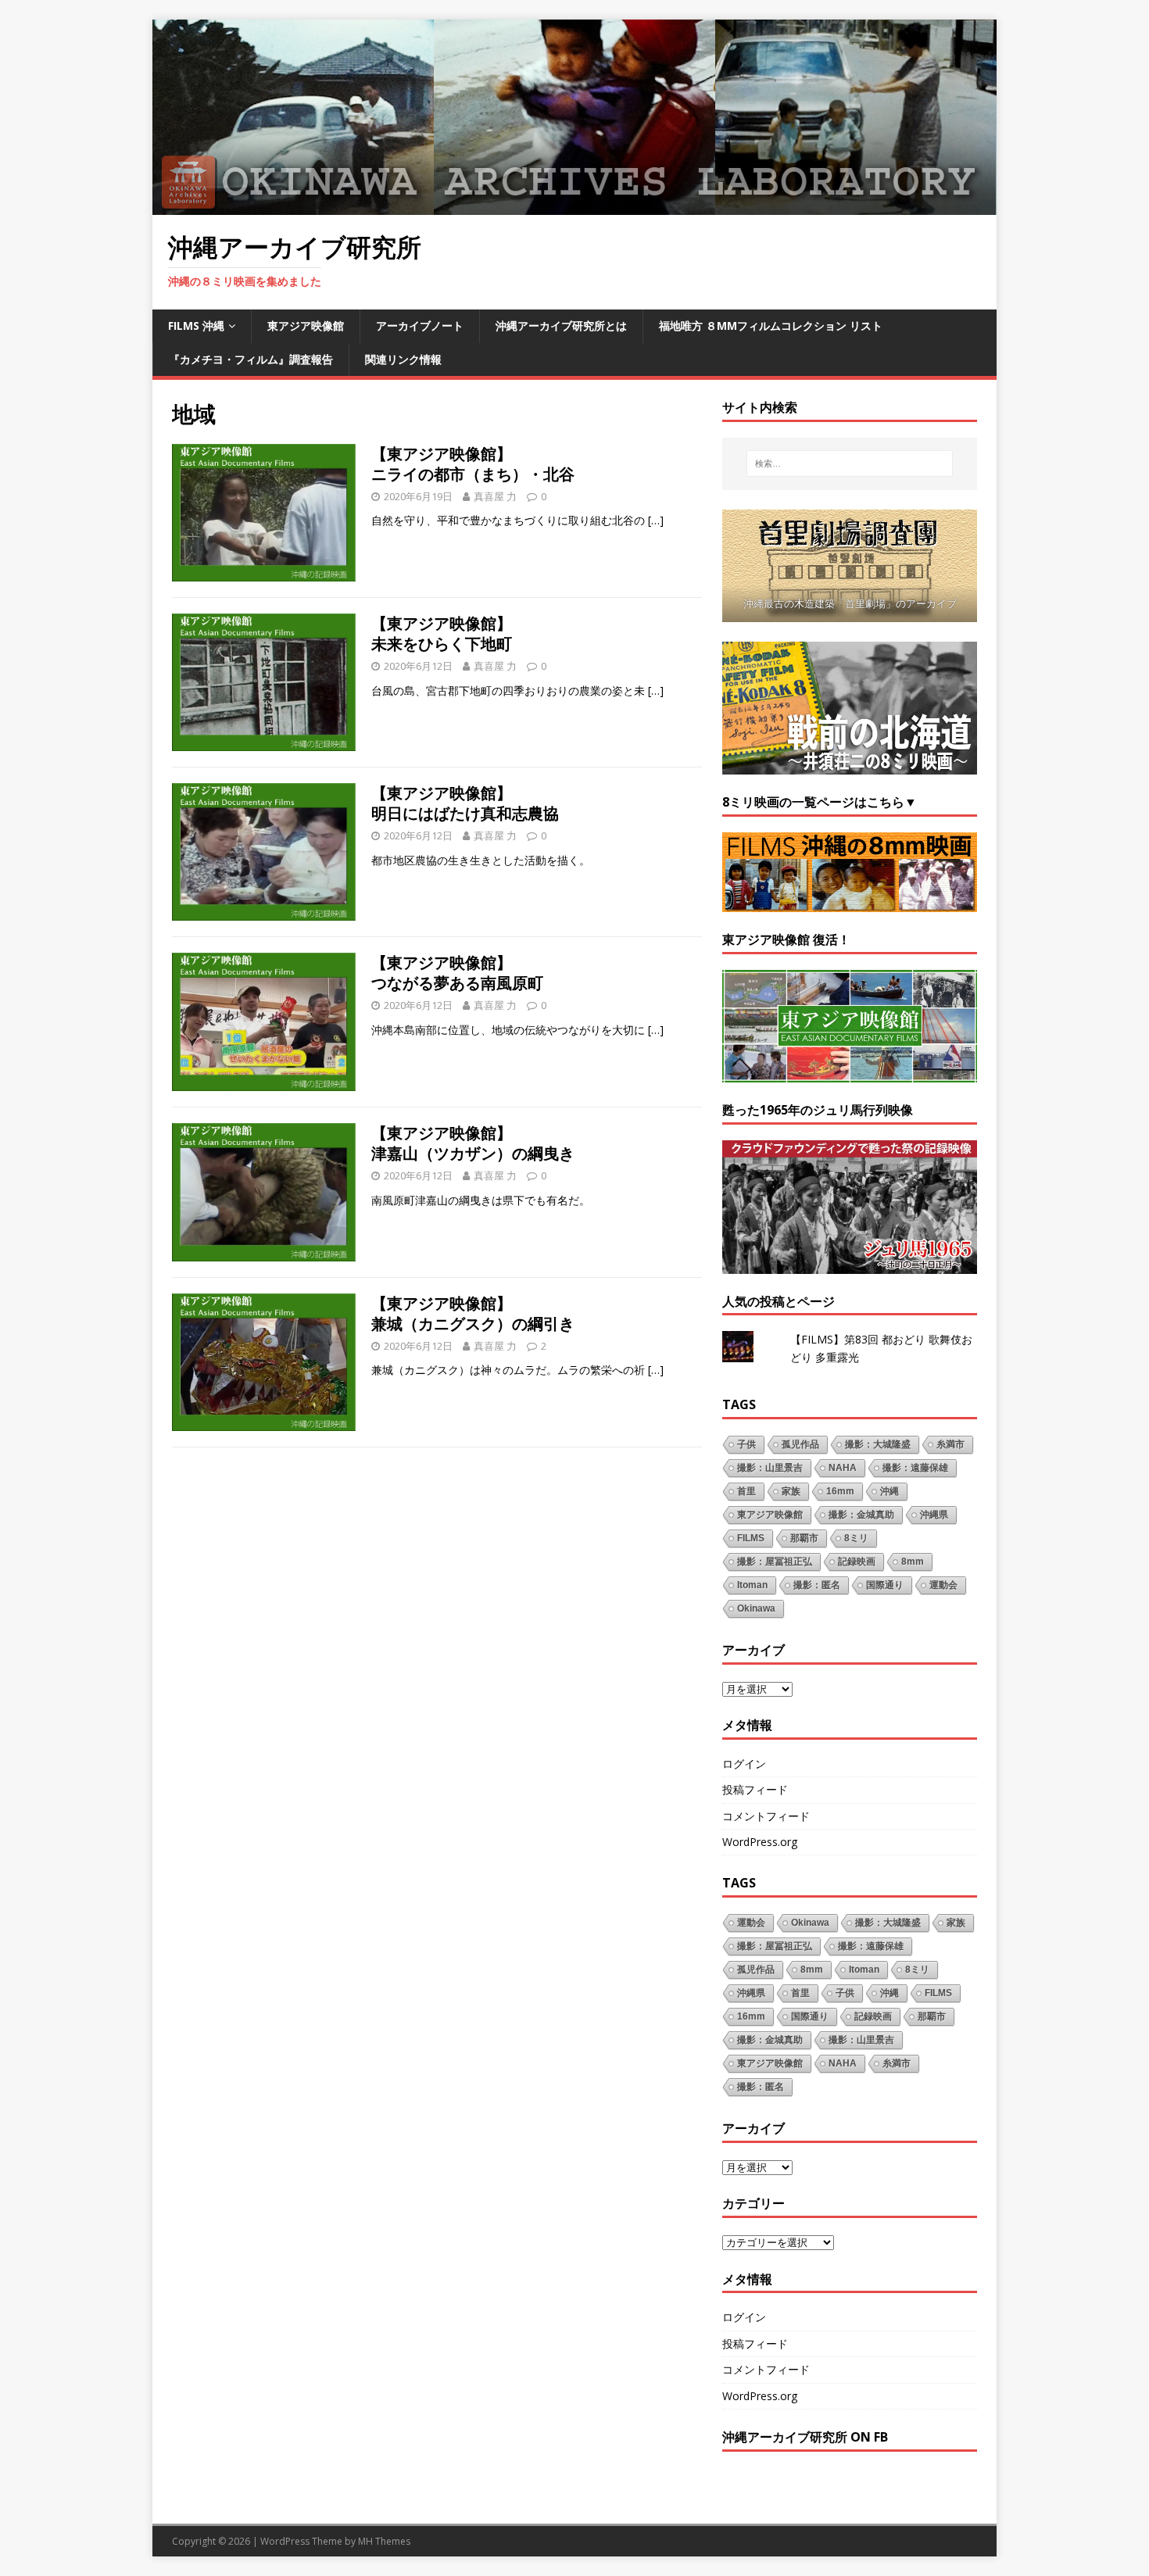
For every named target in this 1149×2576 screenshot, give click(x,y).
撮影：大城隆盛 (878, 1444)
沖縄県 (934, 1515)
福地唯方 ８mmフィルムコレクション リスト (771, 326)
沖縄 (889, 1491)
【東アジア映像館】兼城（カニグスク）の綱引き (473, 1313)
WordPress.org (760, 1842)
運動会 (943, 1585)
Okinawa (756, 1608)
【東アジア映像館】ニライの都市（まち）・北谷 (473, 464)
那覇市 (804, 1538)
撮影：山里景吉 (770, 1468)
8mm (913, 1562)
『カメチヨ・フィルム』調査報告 (251, 359)
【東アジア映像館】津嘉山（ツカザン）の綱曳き (473, 1143)
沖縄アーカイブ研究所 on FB (805, 2437)
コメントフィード (766, 1816)
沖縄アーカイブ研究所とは (561, 326)
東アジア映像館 (306, 326)
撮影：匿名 (817, 1585)
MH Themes (384, 2541)
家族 (791, 1491)
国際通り (885, 1585)
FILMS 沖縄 (196, 326)
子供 (746, 1444)
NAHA (843, 1468)
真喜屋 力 (495, 496)
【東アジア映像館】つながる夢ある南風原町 (457, 973)
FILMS (751, 1538)
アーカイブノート (420, 326)
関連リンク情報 (403, 359)
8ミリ (856, 1538)
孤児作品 (800, 1444)
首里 (746, 1491)
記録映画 (857, 1562)
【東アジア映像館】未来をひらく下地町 (442, 633)
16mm (840, 1491)
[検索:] (850, 463)
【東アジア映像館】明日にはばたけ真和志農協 (465, 803)
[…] (656, 520)
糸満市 (950, 1444)
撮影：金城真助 (861, 1515)
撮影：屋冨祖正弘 (775, 1562)
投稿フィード (755, 1789)
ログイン (744, 1764)
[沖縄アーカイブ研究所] (574, 206)
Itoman (752, 1585)
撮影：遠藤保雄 (915, 1468)
